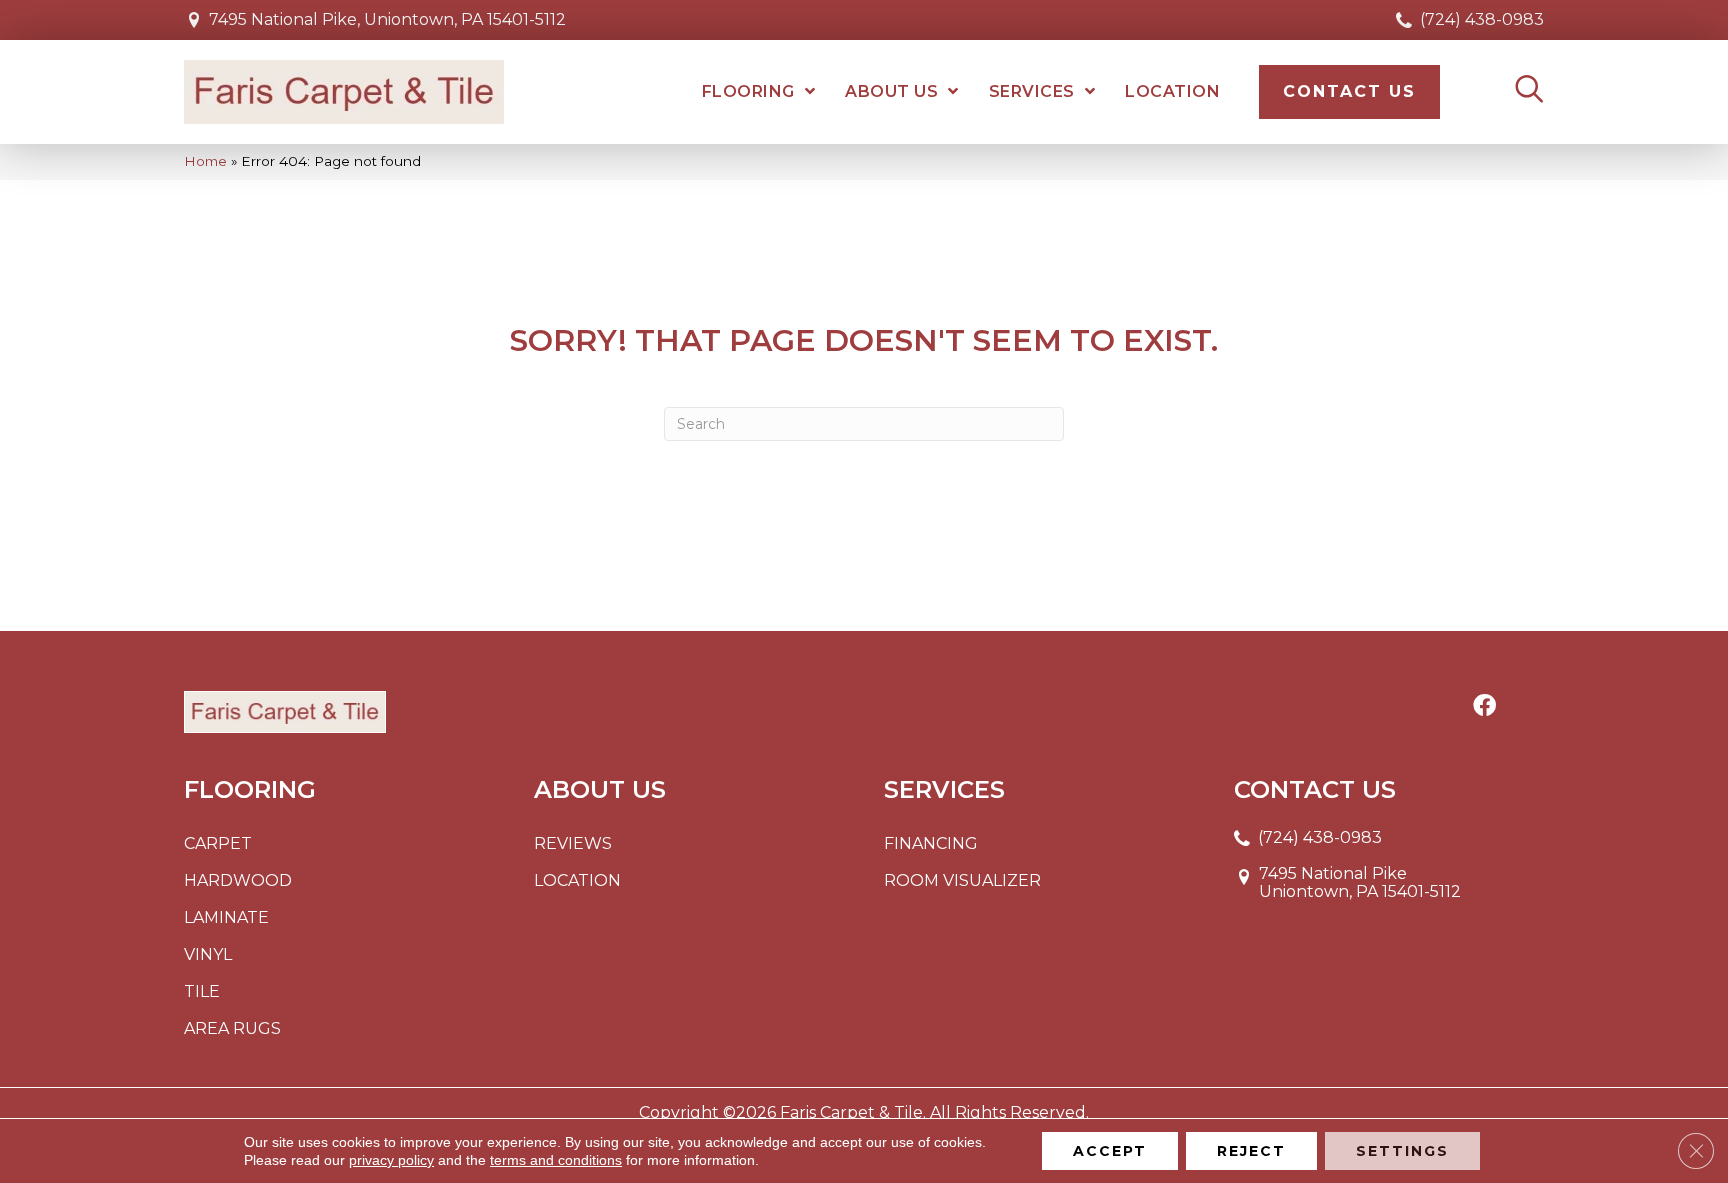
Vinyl (208, 954)
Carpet (218, 843)
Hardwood (238, 880)
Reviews (573, 843)
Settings (1402, 1151)
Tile (202, 991)
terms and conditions (556, 1160)
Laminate (226, 917)
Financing (931, 843)
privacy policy (391, 1160)
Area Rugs (232, 1028)
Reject (1251, 1151)
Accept (1110, 1151)
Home (205, 161)
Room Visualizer (962, 880)
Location (577, 880)
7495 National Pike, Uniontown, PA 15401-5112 (387, 19)
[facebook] (1484, 707)
